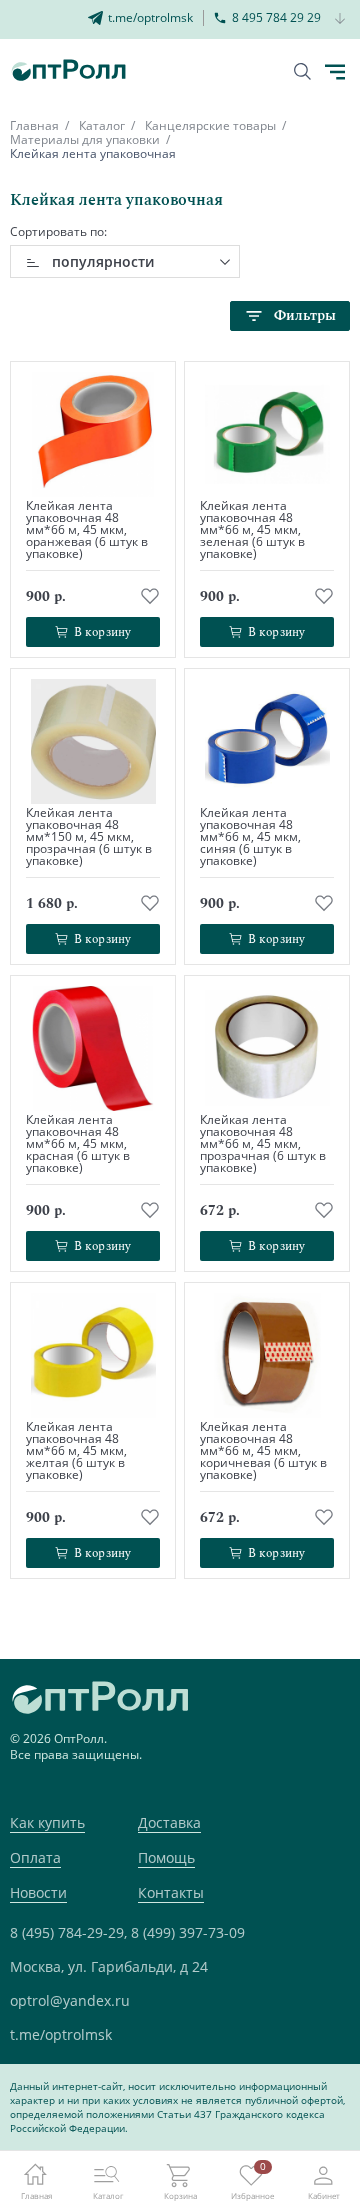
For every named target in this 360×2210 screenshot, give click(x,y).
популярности (103, 261)
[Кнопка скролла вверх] (270, 2120)
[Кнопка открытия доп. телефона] (340, 19)
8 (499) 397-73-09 (188, 1932)
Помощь (166, 1857)
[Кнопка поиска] (302, 71)
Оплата (35, 1857)
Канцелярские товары (210, 125)
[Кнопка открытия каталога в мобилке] (335, 72)
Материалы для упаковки (85, 139)
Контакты (171, 1892)
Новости (38, 1892)
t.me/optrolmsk (61, 2034)
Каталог (102, 125)
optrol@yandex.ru (70, 2000)
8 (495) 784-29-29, (68, 1932)
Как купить (47, 1822)
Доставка (169, 1822)
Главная (34, 125)
